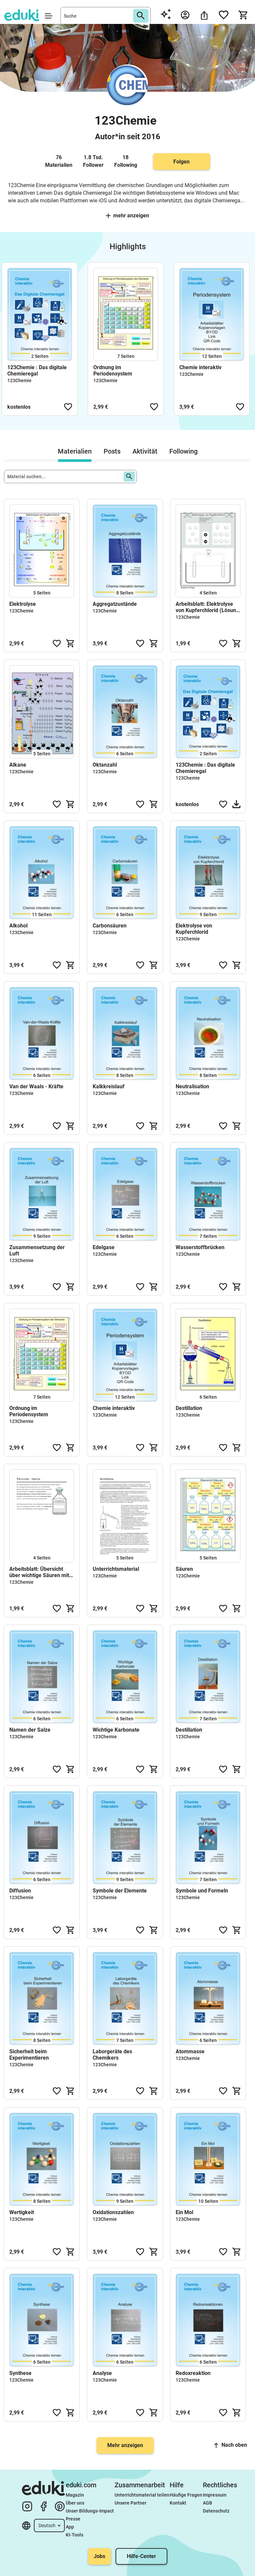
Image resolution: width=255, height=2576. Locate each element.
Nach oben (234, 2445)
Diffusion (20, 1891)
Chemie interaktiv (200, 367)
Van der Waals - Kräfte (36, 1086)
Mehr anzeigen (131, 215)
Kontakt (178, 2503)
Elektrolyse (23, 604)
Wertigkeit (22, 2212)
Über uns (75, 2503)
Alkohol (18, 926)
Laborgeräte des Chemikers (112, 2055)
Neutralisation (192, 1086)
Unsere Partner (130, 2503)
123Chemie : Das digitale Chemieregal (37, 371)
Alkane (18, 765)
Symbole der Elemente (120, 1891)
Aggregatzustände (115, 604)
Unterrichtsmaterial (116, 1569)
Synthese (20, 2373)
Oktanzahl (105, 765)
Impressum (215, 2495)
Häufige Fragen (186, 2495)
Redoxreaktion (193, 2373)
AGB (208, 2503)
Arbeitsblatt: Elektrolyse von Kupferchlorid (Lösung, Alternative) (208, 607)
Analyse (102, 2373)
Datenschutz (216, 2511)
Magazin (75, 2495)
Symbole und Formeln (202, 1891)
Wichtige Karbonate (116, 1730)
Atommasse (190, 2051)
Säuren (184, 1569)
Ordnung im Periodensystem (113, 371)
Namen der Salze (30, 1730)
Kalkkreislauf (109, 1086)
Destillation (189, 1408)
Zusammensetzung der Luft (37, 1250)
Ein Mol (184, 2212)
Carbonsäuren (110, 926)
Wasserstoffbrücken (200, 1247)
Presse (73, 2519)
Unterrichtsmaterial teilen (142, 2495)
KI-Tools (75, 2535)
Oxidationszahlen (113, 2212)
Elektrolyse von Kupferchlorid (194, 929)
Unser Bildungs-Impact (90, 2511)
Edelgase (104, 1247)
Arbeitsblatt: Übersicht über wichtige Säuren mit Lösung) (39, 1572)
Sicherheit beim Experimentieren (29, 2055)
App (70, 2527)
